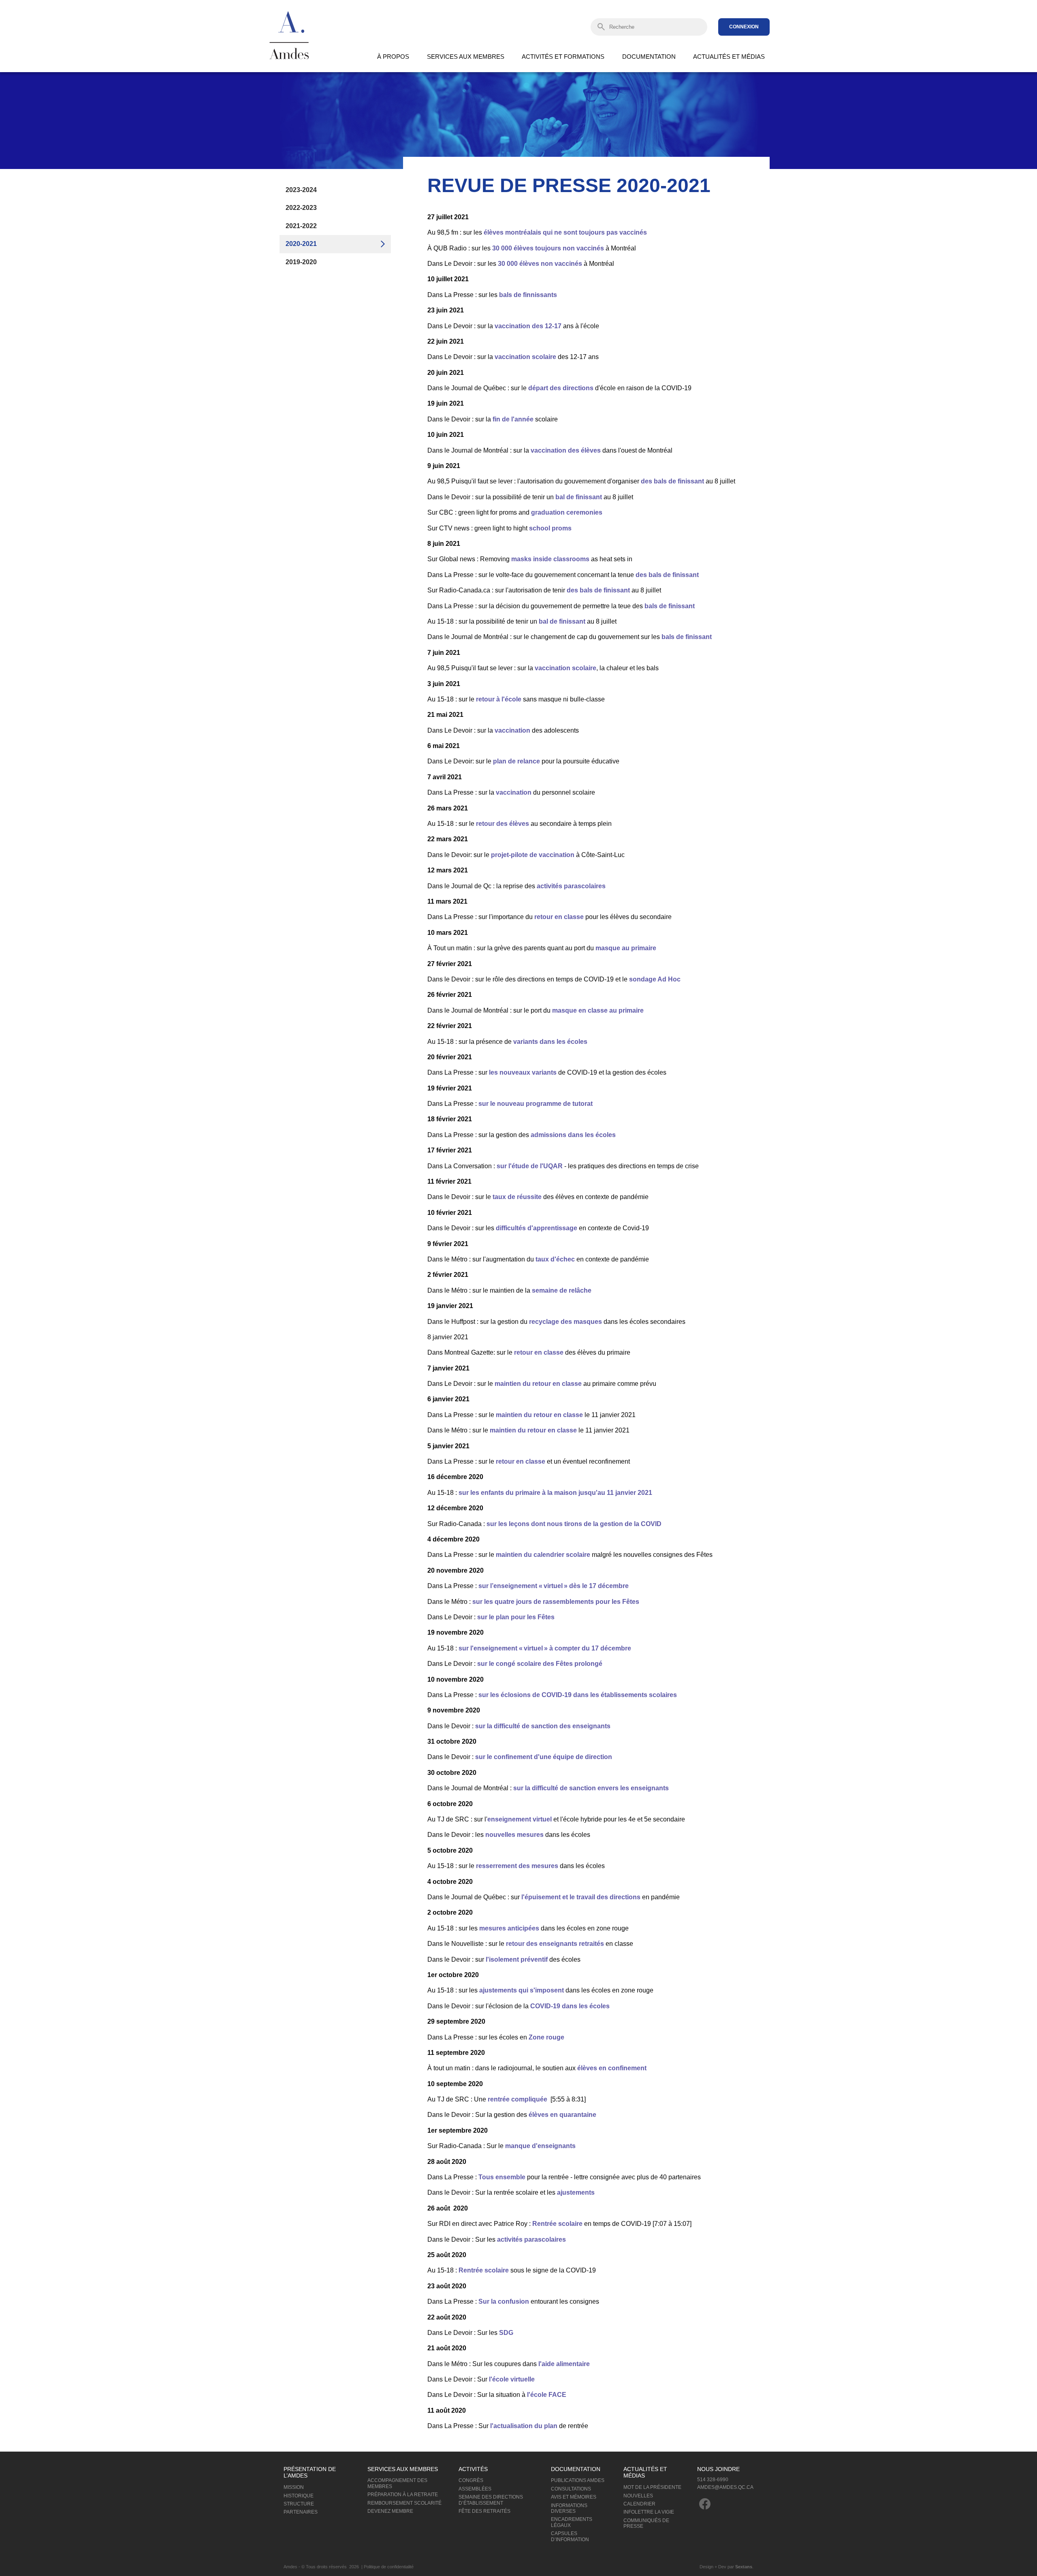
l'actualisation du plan (524, 2426)
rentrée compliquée (517, 2099)
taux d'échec (555, 1259)
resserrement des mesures (517, 1866)
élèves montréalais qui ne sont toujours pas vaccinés (565, 232)
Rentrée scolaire (557, 2224)
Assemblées (475, 2489)
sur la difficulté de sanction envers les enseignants (591, 1788)
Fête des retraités (484, 2511)
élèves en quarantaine (562, 2115)
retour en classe (559, 917)
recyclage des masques (565, 1322)
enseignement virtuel (520, 1819)
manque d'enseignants (541, 2146)
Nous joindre (718, 2469)
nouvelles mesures (514, 1835)
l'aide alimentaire (564, 2364)
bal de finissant (579, 497)
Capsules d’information (570, 2536)
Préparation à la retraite (403, 2495)
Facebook (705, 2504)
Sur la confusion (504, 2301)
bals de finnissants (528, 295)
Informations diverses (569, 2508)
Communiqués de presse (646, 2523)
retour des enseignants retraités (555, 1944)
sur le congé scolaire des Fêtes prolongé (540, 1664)
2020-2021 (301, 244)
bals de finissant (670, 606)
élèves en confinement (612, 2068)
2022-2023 (301, 208)
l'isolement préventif (517, 1959)
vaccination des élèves (566, 450)
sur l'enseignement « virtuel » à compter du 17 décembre (545, 1648)
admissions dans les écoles (573, 1135)
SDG (506, 2333)
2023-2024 (301, 190)
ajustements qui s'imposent (522, 1990)
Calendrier (639, 2504)
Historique (299, 2496)
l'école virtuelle (511, 2379)
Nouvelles (638, 2496)
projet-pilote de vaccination (533, 855)
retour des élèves (503, 824)
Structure (299, 2504)
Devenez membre (390, 2511)
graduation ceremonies (567, 512)
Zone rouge (546, 2037)
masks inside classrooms (550, 559)
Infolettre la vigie (649, 2512)
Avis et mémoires (574, 2497)
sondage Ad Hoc (655, 979)
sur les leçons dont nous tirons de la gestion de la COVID (574, 1524)
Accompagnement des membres (397, 2483)
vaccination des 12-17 (528, 326)
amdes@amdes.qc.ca (725, 2487)
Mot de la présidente (652, 2487)
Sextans (744, 2567)
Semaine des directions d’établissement (491, 2500)
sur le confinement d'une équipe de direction (544, 1757)
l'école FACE (547, 2395)
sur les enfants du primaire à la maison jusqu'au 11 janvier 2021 (555, 1493)
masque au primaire (626, 948)
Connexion (744, 27)
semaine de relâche (562, 1290)
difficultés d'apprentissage (537, 1228)
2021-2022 (301, 226)
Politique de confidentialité (389, 2567)
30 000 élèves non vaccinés (539, 264)
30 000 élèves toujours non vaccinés (548, 248)
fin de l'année (513, 419)
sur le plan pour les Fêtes (516, 1617)
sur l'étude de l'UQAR (530, 1166)
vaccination (512, 730)
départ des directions (561, 388)
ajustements (576, 2192)
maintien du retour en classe (538, 1384)
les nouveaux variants (523, 1072)
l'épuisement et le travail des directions (582, 1897)
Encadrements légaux (572, 2522)
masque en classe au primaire (598, 1010)
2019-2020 (301, 262)
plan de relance (516, 761)
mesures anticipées (509, 1928)
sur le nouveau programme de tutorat (536, 1104)
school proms (550, 528)
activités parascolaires (570, 886)
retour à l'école (499, 699)
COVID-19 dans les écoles (570, 2006)
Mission (294, 2487)
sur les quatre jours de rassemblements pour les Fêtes (556, 1602)
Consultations (571, 2489)
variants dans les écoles (550, 1042)
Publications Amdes (578, 2480)
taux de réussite (518, 1197)
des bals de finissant (672, 481)
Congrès (471, 2480)
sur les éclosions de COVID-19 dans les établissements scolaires (578, 1695)
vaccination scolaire (525, 357)
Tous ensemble (502, 2177)
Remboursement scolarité (404, 2503)
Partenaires (301, 2512)
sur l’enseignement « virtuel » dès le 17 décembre (554, 1586)
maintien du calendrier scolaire (543, 1555)
